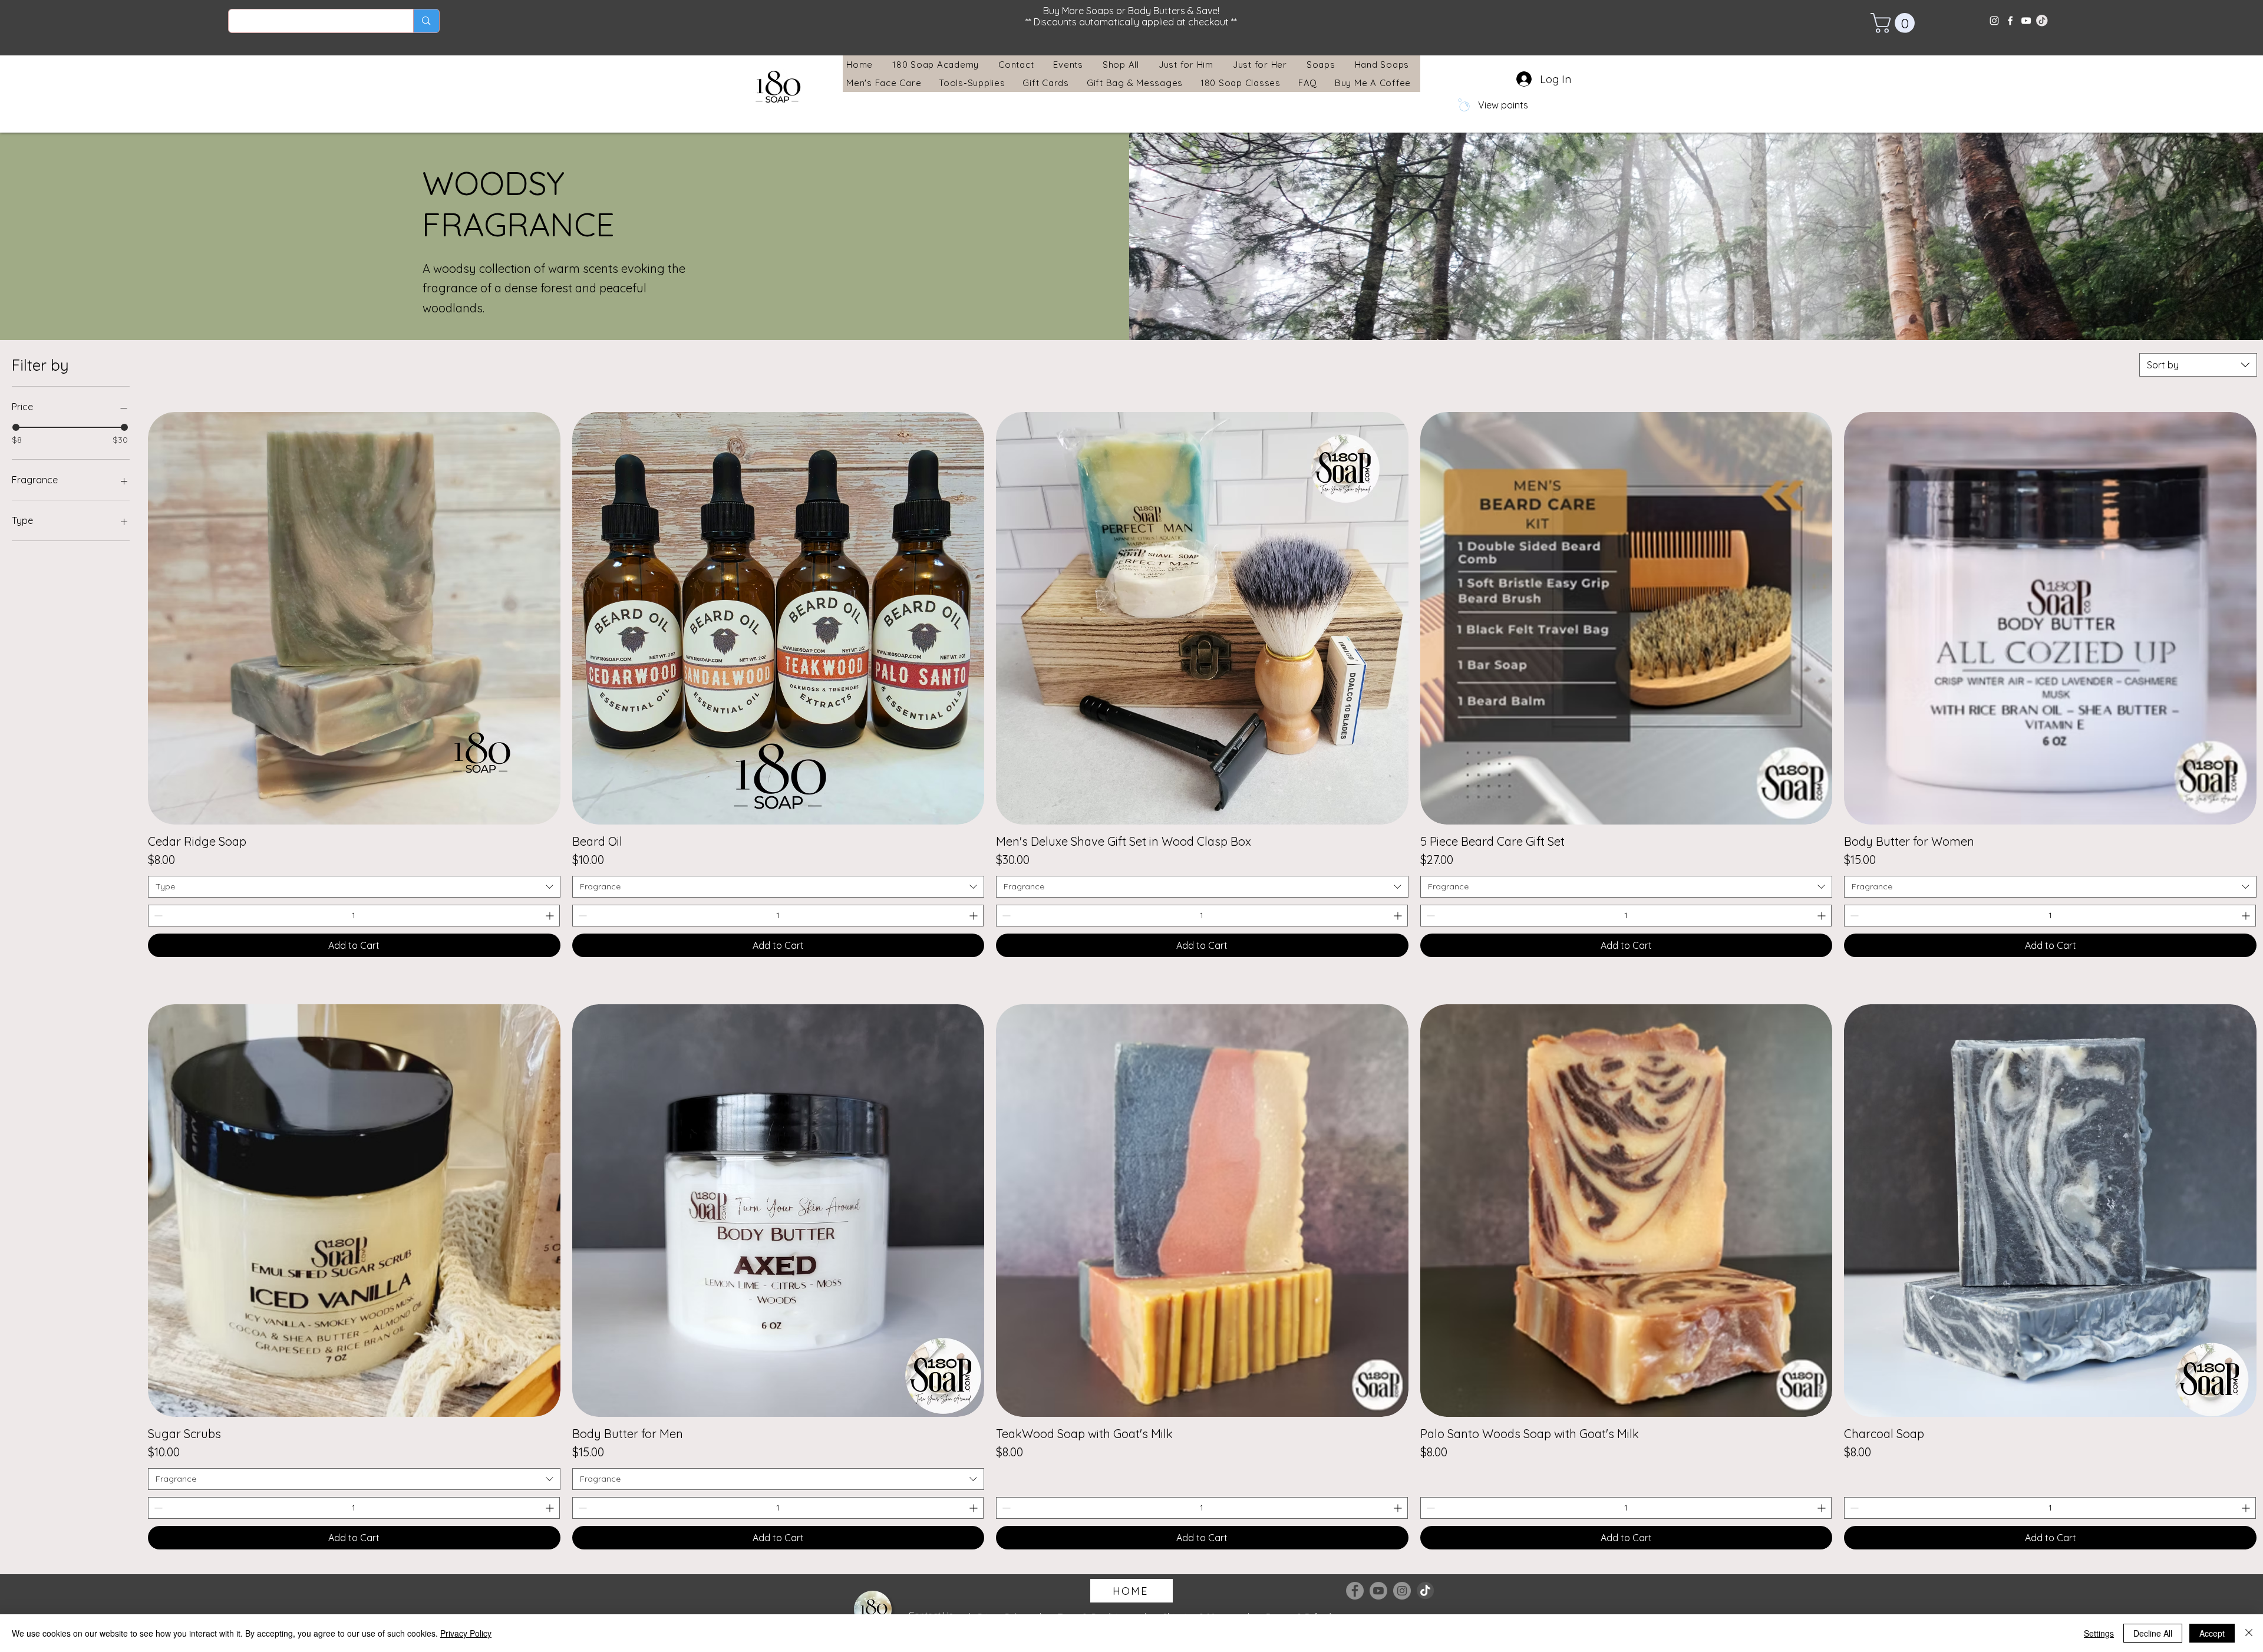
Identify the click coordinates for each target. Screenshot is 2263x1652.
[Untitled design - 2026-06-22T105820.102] (2042, 21)
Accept (2212, 1633)
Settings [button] (2099, 1633)
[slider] (16, 427)
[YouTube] (2026, 21)
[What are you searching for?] (426, 21)
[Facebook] (2010, 21)
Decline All (2153, 1633)
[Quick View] (354, 618)
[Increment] (551, 916)
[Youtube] (1378, 1591)
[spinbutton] (354, 916)
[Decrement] (157, 916)
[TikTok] (1426, 1591)
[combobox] (2198, 365)
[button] (1895, 23)
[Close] (2249, 1633)
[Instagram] (1994, 21)
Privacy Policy (466, 1633)
